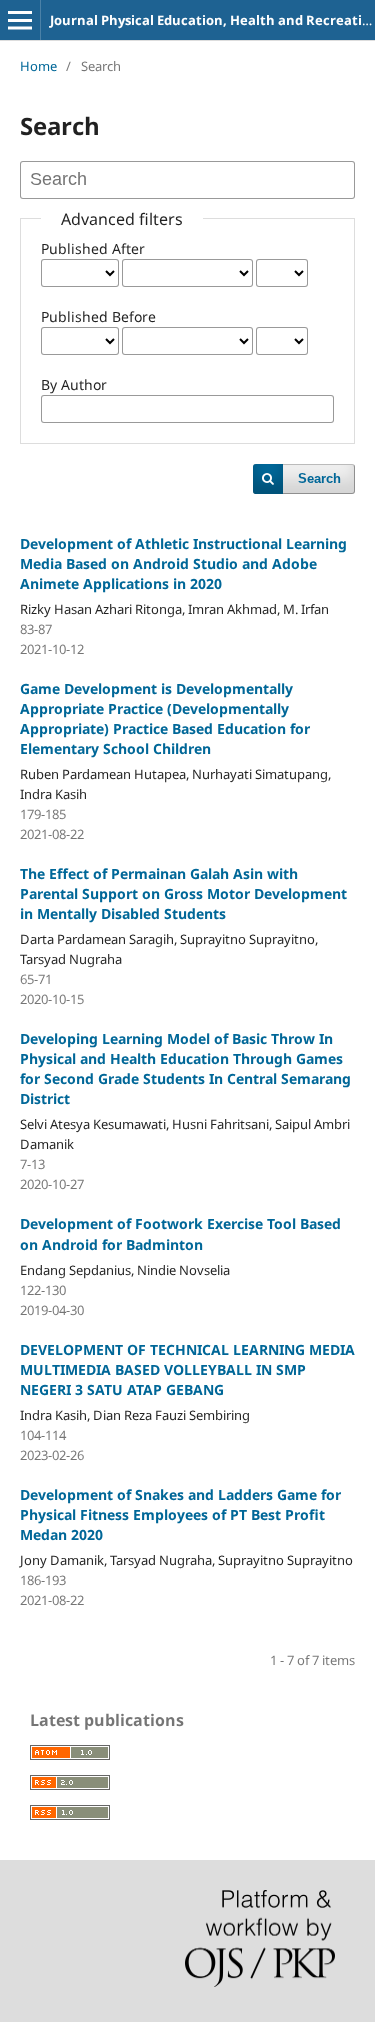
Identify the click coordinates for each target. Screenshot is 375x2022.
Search (319, 478)
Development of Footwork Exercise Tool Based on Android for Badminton (180, 1233)
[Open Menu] (20, 20)
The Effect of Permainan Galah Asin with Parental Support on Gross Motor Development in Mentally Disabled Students (183, 893)
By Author (74, 384)
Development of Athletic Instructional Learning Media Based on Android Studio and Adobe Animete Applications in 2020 (183, 563)
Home (38, 66)
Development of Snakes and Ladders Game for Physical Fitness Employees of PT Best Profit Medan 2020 (180, 1514)
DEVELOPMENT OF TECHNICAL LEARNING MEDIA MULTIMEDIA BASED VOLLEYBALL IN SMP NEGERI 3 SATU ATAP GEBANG (187, 1369)
